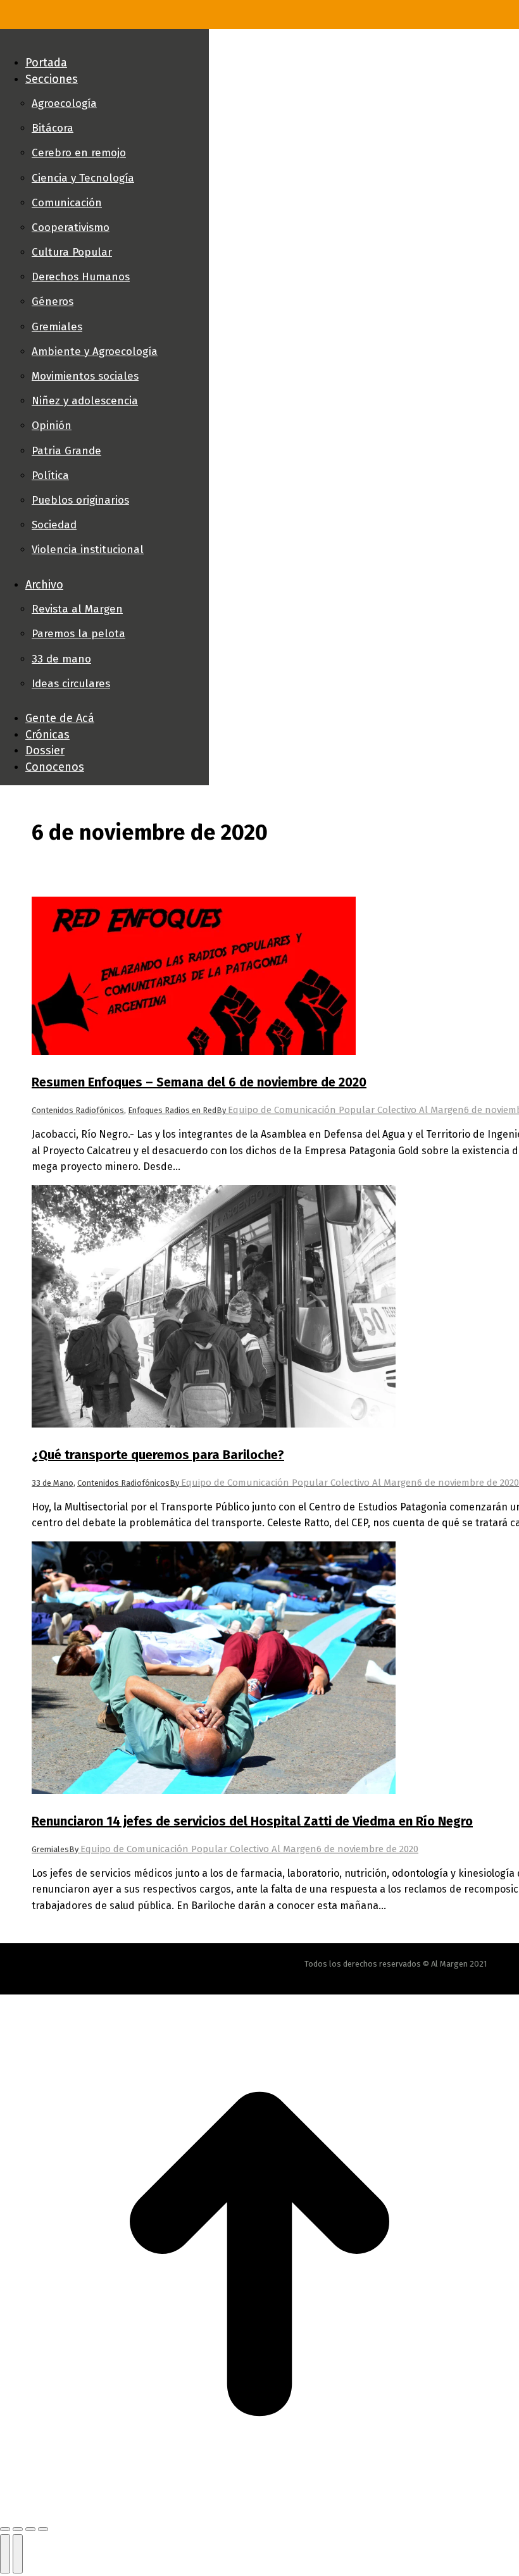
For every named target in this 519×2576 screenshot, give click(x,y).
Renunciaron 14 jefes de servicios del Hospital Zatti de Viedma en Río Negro (252, 1821)
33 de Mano (53, 1483)
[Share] (18, 2529)
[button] (104, 42)
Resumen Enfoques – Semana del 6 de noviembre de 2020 (199, 1082)
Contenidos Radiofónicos (78, 1110)
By (340, 1110)
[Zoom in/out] (43, 2529)
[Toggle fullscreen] (30, 2529)
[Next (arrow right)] (18, 2554)
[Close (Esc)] (5, 2529)
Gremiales (50, 1849)
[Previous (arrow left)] (5, 2554)
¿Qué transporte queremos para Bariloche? (158, 1455)
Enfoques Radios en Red (172, 1110)
